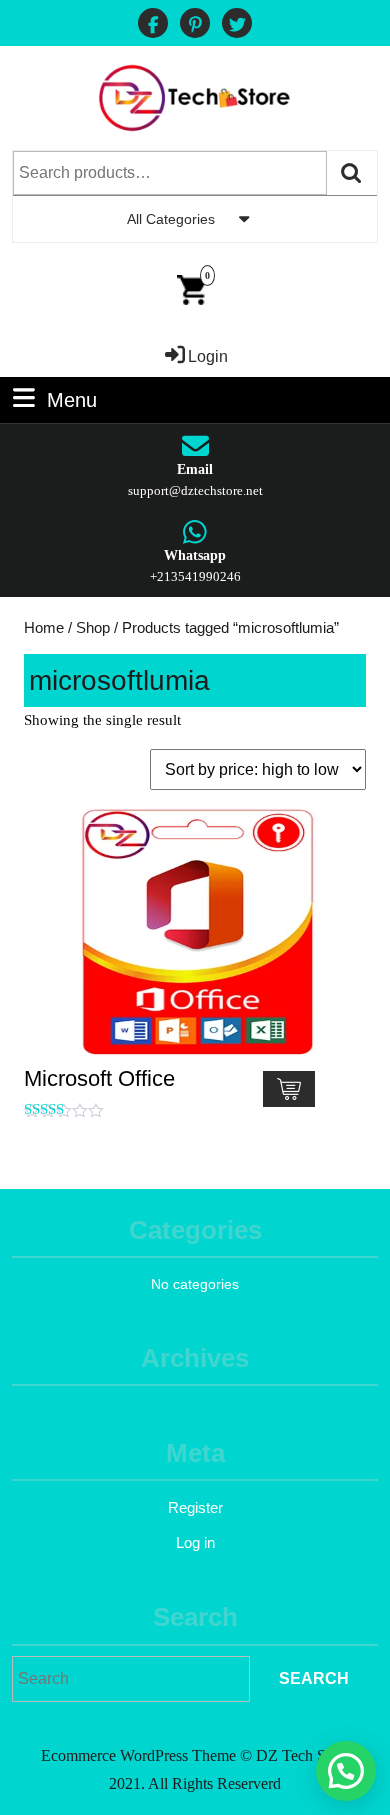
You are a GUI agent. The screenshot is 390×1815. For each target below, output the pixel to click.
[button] (346, 1771)
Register (195, 1507)
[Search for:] (131, 1679)
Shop (93, 628)
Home (44, 628)
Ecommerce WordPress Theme (138, 1755)
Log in (195, 1542)
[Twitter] (237, 25)
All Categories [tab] (171, 219)
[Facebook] (153, 25)
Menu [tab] (72, 398)
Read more (289, 1089)
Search (352, 173)
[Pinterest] (195, 25)
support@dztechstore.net (195, 490)
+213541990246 (195, 576)
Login (208, 356)
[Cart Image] (191, 288)
